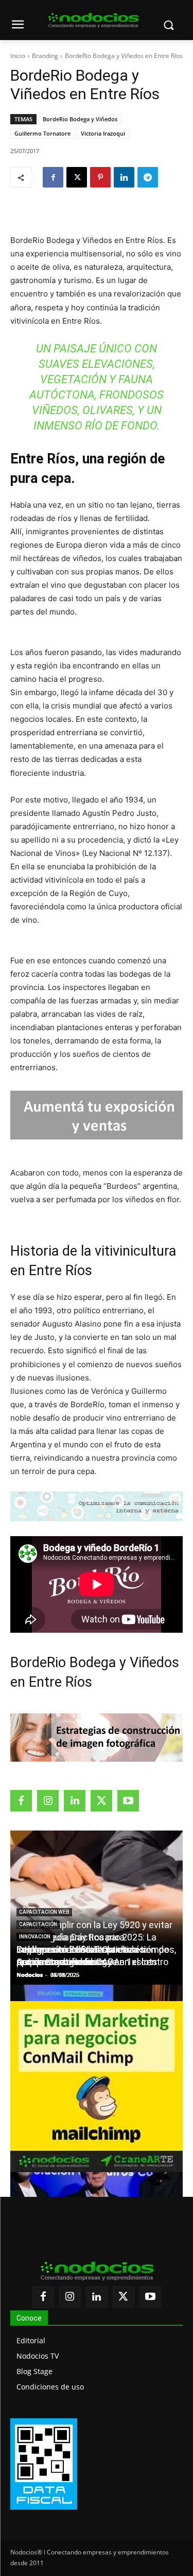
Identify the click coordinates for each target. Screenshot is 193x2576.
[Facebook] (53, 177)
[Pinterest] (100, 177)
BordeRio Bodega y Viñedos (80, 119)
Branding (45, 56)
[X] (77, 177)
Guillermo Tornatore (42, 133)
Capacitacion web (44, 1912)
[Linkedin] (124, 177)
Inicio (18, 56)
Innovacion (35, 1937)
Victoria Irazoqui (103, 133)
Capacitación (38, 1924)
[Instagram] (48, 1801)
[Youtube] (128, 1801)
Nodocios (30, 1975)
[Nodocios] (93, 21)
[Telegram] (148, 177)
